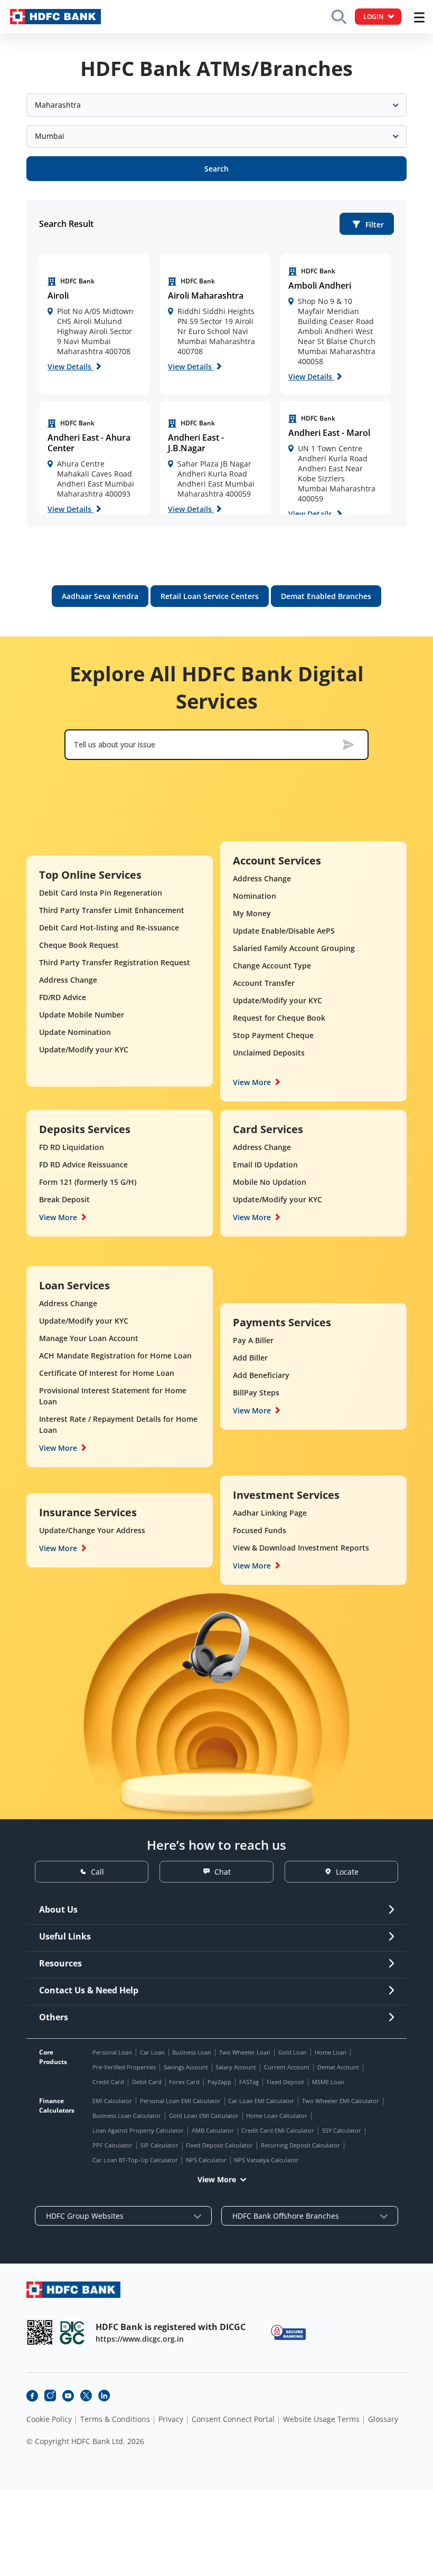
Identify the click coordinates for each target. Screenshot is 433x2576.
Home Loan (331, 2052)
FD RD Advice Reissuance (83, 1165)
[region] (95, 324)
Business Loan (192, 2052)
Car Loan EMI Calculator (261, 2101)
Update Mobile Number (82, 1015)
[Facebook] (32, 2396)
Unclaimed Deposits (269, 1053)
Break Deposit (64, 1199)
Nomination (255, 896)
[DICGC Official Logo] (72, 2332)
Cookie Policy (49, 2419)
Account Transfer (264, 983)
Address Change (68, 980)
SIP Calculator (159, 2145)
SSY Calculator (342, 2130)
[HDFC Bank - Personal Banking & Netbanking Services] (73, 2290)
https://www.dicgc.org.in (140, 2339)
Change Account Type (272, 966)
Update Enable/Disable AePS (284, 931)
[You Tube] (68, 2396)
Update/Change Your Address (92, 1530)
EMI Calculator (112, 2101)
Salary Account (236, 2067)
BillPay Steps (256, 1392)
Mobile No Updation (270, 1182)
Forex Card (184, 2082)
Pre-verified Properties (124, 2067)
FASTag (249, 2082)
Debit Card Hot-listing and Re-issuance (109, 928)
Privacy (171, 2419)
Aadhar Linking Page (270, 1513)
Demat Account (338, 2067)
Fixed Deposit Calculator (219, 2145)
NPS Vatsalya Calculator (266, 2160)
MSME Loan (328, 2082)
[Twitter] (86, 2396)
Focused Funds (260, 1530)
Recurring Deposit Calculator (300, 2145)
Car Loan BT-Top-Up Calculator (135, 2160)
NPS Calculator (206, 2160)
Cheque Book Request (79, 945)
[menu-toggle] (419, 17)
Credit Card (108, 2082)
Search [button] (216, 169)
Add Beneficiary (261, 1375)
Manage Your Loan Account (89, 1338)
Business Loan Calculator (127, 2116)
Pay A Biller (253, 1340)
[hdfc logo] (55, 17)
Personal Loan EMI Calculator (180, 2101)
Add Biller (250, 1358)
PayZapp (219, 2082)
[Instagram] (50, 2396)
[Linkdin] (104, 2396)
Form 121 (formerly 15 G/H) (88, 1182)
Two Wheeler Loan (245, 2052)
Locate (347, 1872)
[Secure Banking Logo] (288, 2332)
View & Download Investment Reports (301, 1548)
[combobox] (216, 105)
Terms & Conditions (115, 2419)
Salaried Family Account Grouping (294, 948)
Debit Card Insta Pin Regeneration (101, 893)
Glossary (383, 2419)
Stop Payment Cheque (273, 1035)
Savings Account (186, 2067)
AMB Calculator (213, 2130)
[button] (367, 224)
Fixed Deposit (285, 2082)
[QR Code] (40, 2332)
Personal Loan (112, 2052)
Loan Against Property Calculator (138, 2130)
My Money (252, 913)
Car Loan (152, 2052)
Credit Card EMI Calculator (278, 2130)
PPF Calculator (112, 2145)
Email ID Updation (265, 1165)
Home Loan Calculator (277, 2116)
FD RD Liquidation (72, 1147)
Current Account (287, 2067)
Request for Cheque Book (279, 1018)
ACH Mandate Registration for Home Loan (115, 1356)
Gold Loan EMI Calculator (204, 2116)
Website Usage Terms (321, 2419)
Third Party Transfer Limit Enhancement (112, 910)
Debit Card (147, 2082)
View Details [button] (70, 367)
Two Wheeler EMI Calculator (341, 2101)
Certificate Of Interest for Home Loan (107, 1373)
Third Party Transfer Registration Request (115, 962)
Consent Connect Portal (233, 2419)
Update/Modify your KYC (84, 1049)
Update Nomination (75, 1032)
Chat (223, 1872)
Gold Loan (293, 2052)
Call (97, 1872)
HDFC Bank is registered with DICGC (171, 2327)
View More (252, 1082)
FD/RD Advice (63, 997)
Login (373, 17)
